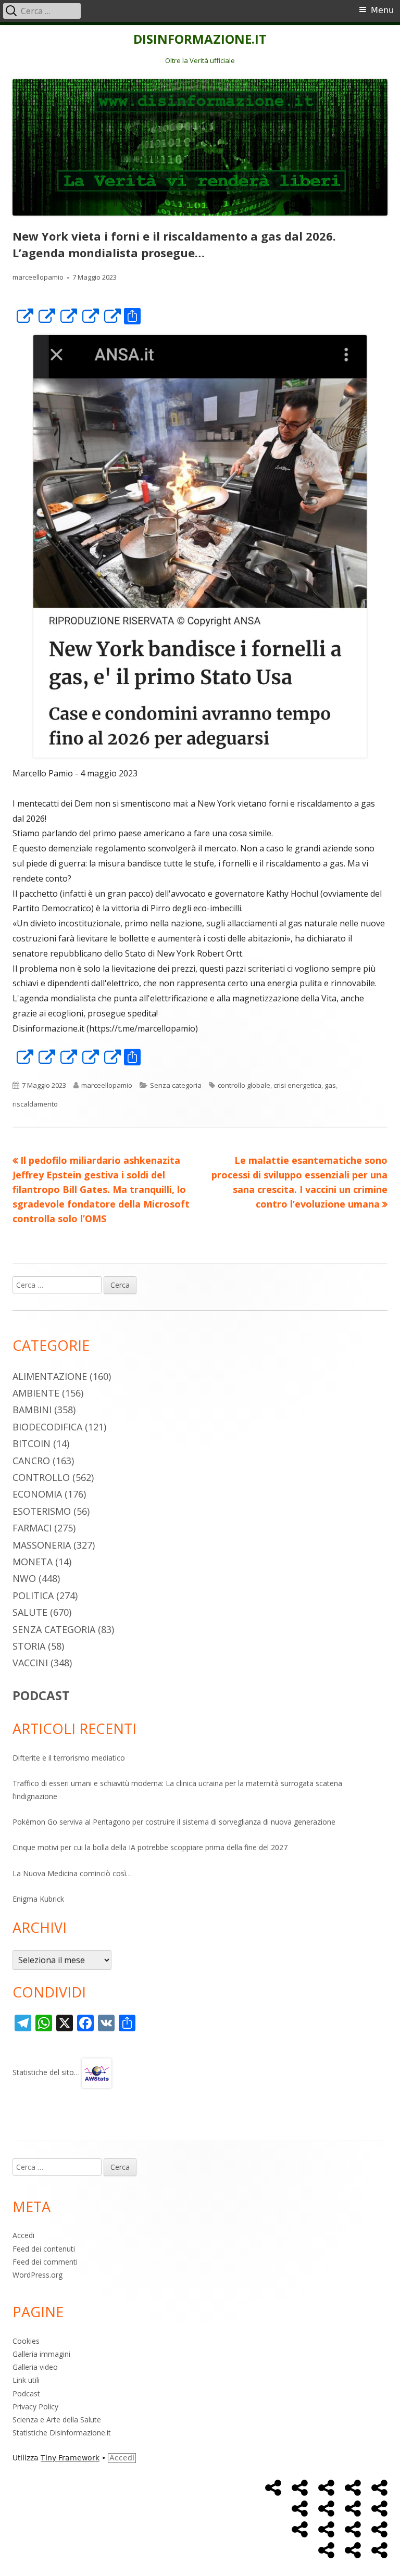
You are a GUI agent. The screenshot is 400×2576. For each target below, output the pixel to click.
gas (330, 1085)
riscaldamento (35, 1104)
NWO (24, 1578)
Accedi (23, 2235)
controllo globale (244, 1085)
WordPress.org (37, 2275)
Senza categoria (176, 1085)
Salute (30, 1612)
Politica (33, 1595)
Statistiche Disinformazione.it (62, 2433)
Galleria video (35, 2367)
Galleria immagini (41, 2354)
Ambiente (36, 1393)
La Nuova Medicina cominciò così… (72, 1873)
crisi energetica (297, 1085)
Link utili (26, 2380)
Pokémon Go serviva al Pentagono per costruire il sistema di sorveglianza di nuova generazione (174, 1822)
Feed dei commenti (45, 2262)
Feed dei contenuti (44, 2249)
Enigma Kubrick (38, 1899)
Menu (382, 10)
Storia (29, 1646)
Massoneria (42, 1545)
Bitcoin (32, 1443)
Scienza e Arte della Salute (57, 2420)
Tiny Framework (70, 2458)
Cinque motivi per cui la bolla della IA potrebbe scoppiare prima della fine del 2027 (150, 1847)
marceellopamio (38, 277)
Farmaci (32, 1528)
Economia (37, 1494)
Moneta (33, 1562)
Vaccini (30, 1663)
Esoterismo (42, 1511)
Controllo (41, 1477)
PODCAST (41, 1695)
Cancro (31, 1461)
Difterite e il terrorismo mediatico (69, 1758)
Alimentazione (50, 1376)
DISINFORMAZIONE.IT (200, 39)
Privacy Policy (35, 2407)
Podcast (26, 2393)
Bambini (32, 1410)
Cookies (26, 2341)
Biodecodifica (47, 1427)
